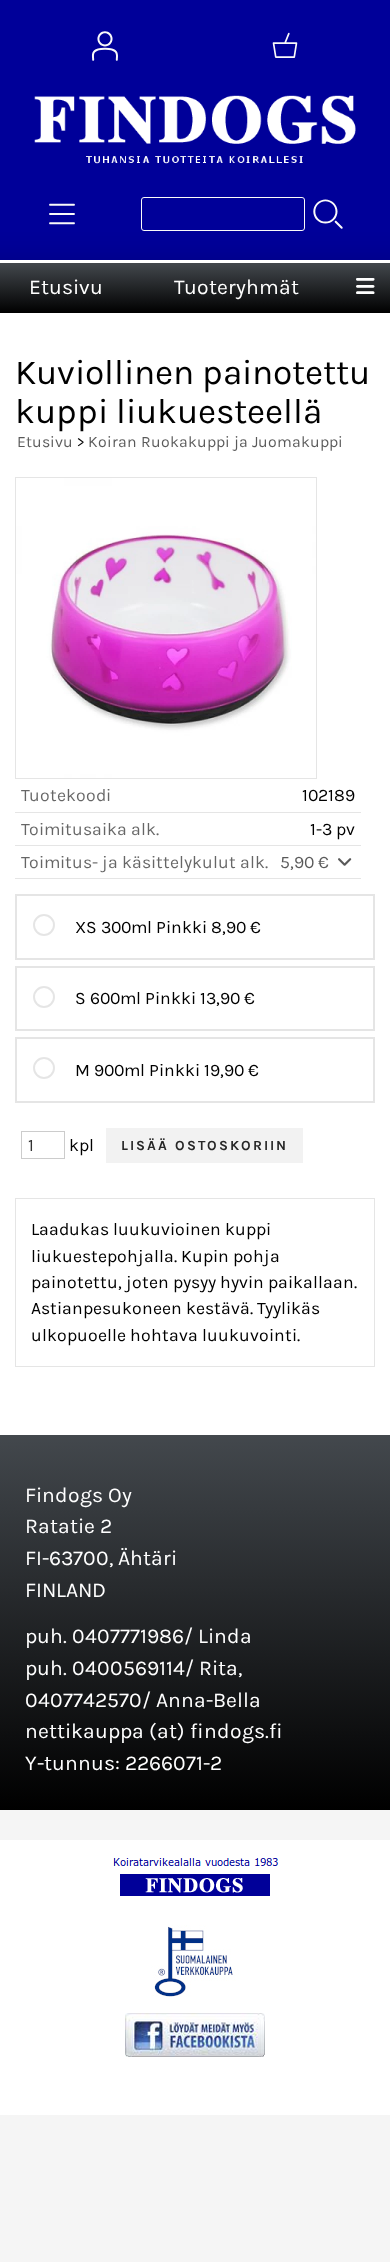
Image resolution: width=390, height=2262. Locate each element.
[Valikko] (365, 288)
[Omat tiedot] (105, 46)
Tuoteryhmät (236, 287)
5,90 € (306, 862)
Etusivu (66, 287)
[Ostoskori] (285, 46)
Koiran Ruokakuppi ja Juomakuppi (215, 441)
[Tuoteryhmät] (62, 214)
